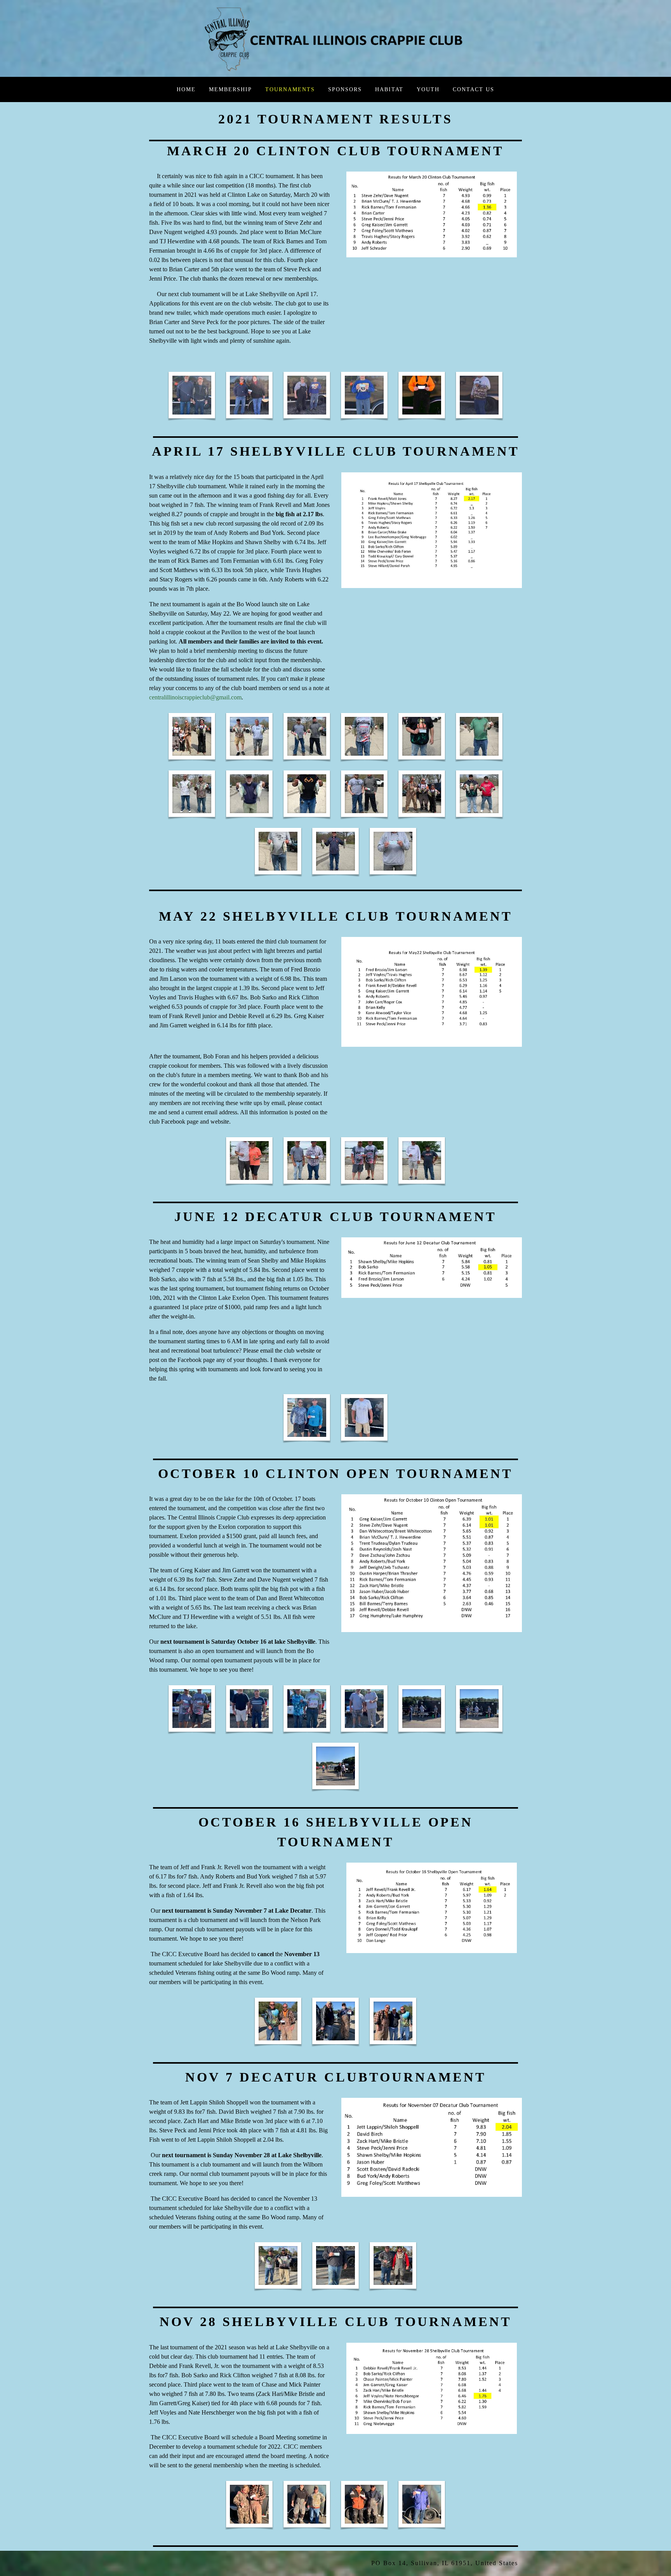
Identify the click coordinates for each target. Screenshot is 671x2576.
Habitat (389, 89)
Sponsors (345, 89)
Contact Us (474, 89)
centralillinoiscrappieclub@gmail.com (195, 697)
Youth (428, 89)
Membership (230, 89)
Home (186, 89)
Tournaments (290, 89)
